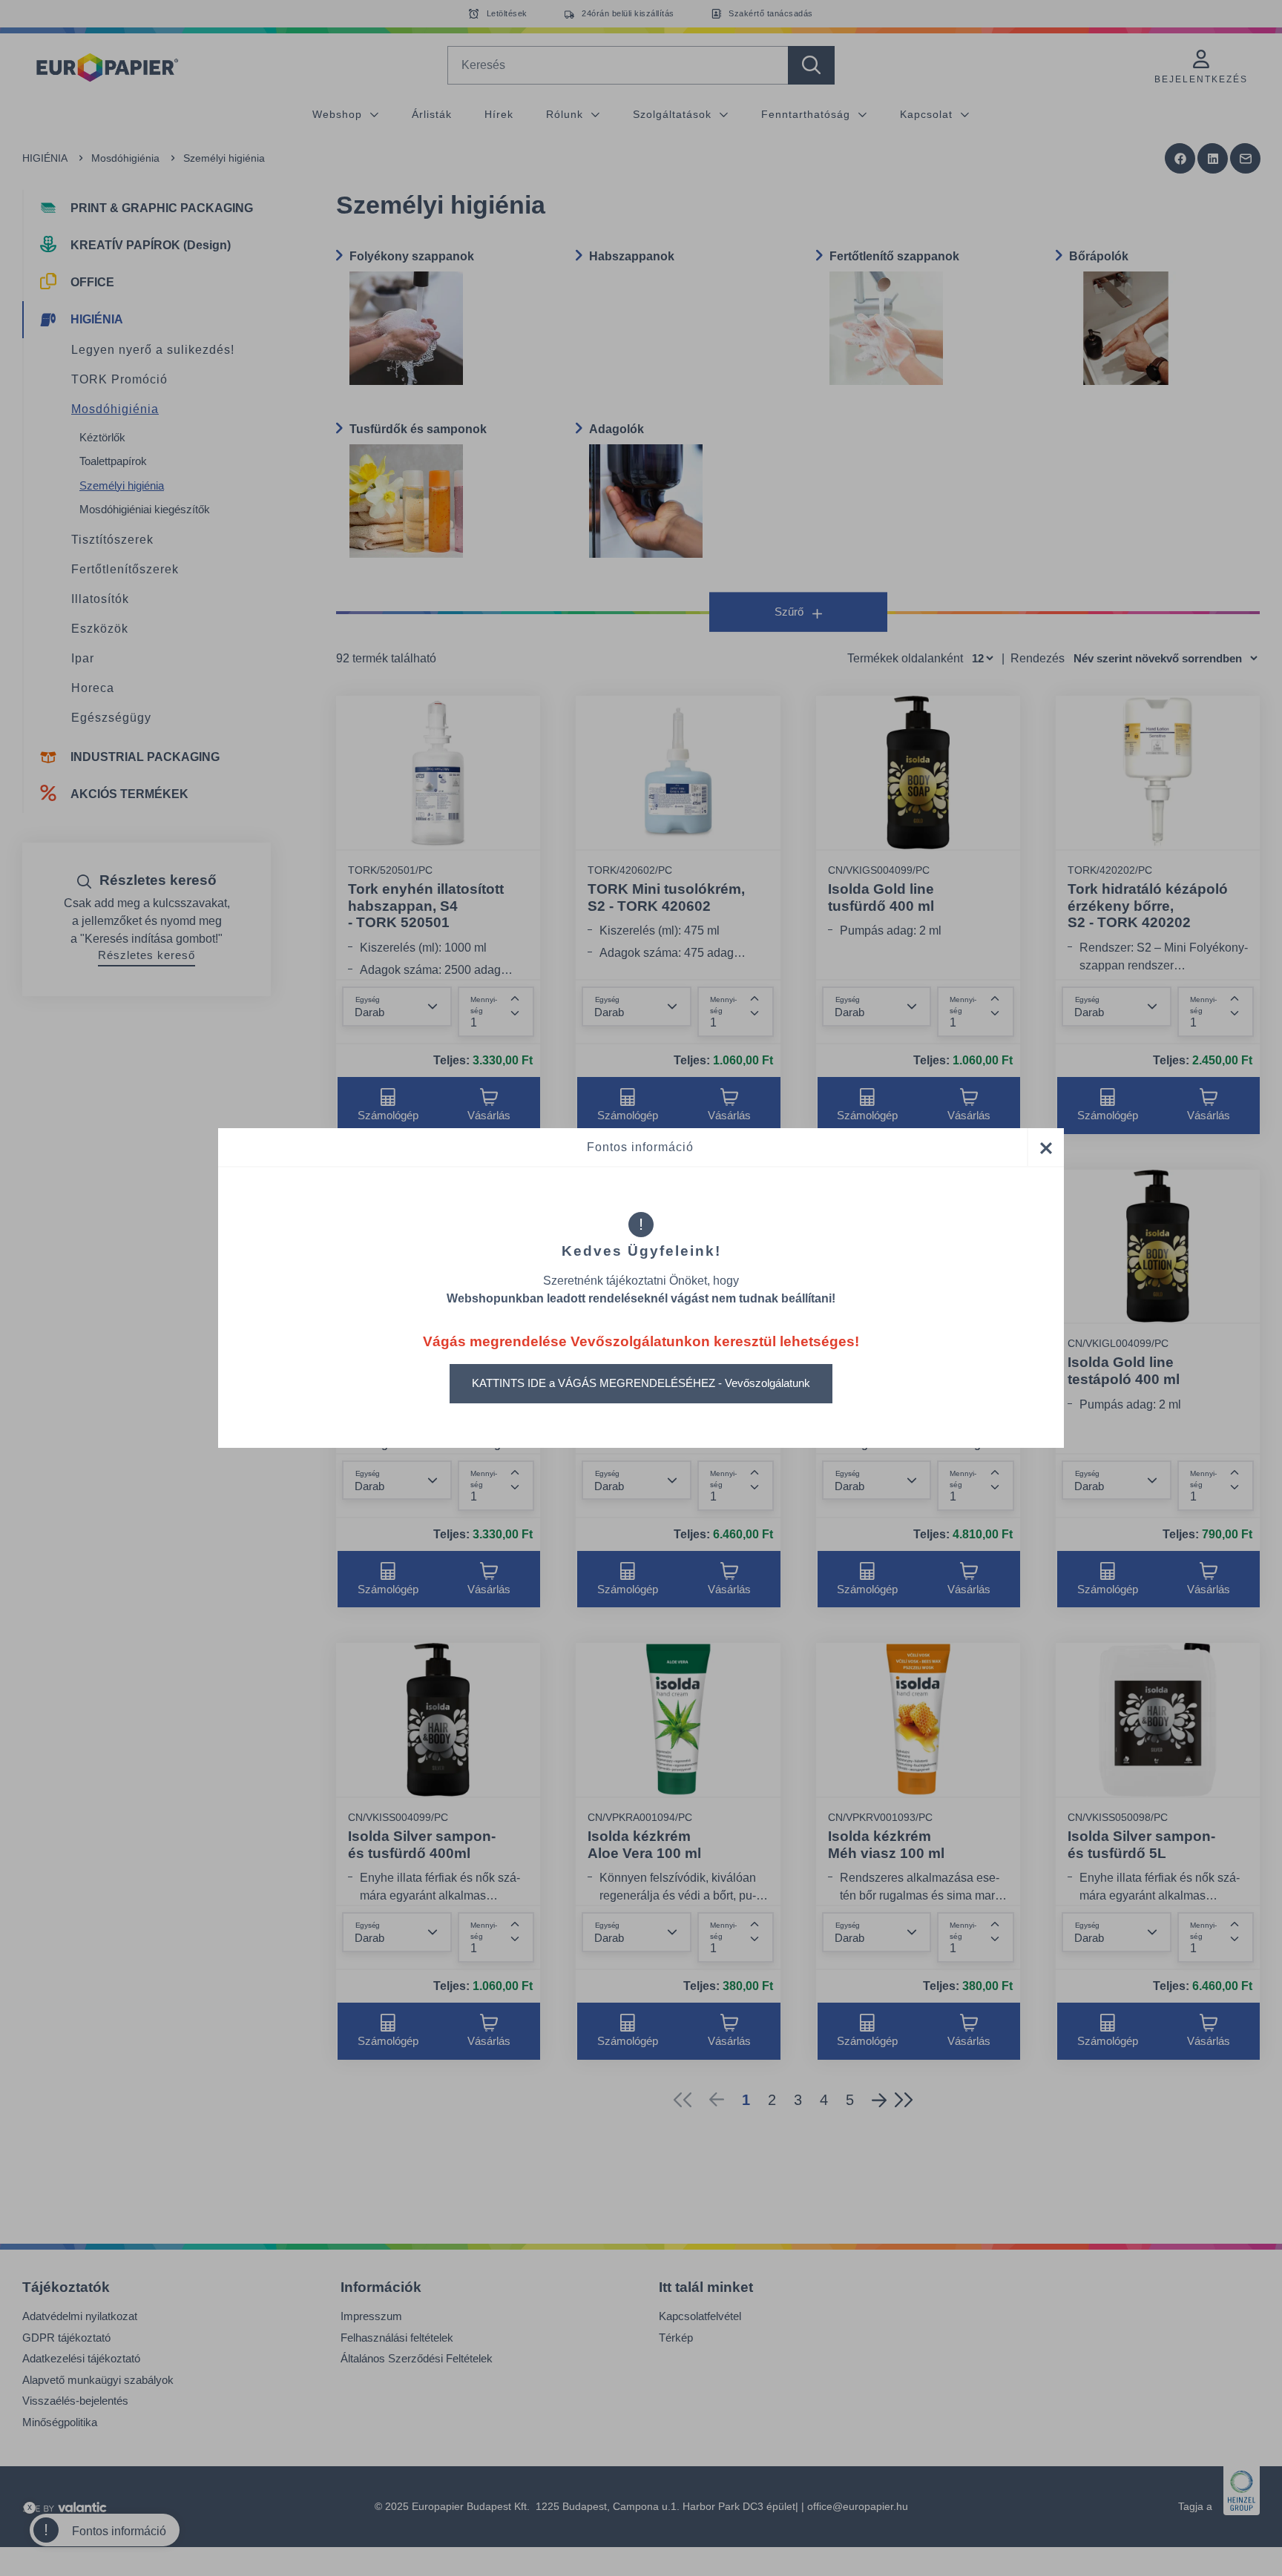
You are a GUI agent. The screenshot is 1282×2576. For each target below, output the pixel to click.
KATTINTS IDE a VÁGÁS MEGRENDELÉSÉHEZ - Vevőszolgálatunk (641, 1383)
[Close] (1045, 1147)
